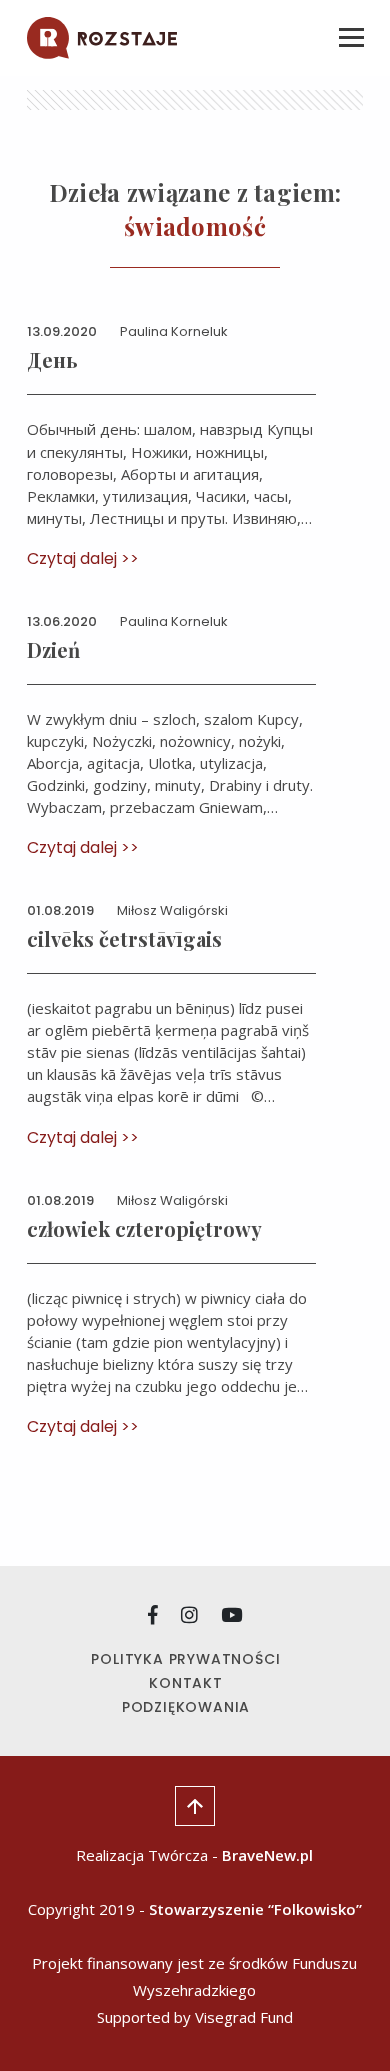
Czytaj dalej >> (83, 558)
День (52, 359)
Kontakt (186, 1683)
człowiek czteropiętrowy (144, 1228)
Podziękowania (186, 1707)
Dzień (53, 649)
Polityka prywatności (185, 1659)
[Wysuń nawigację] (351, 38)
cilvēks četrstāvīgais (124, 938)
